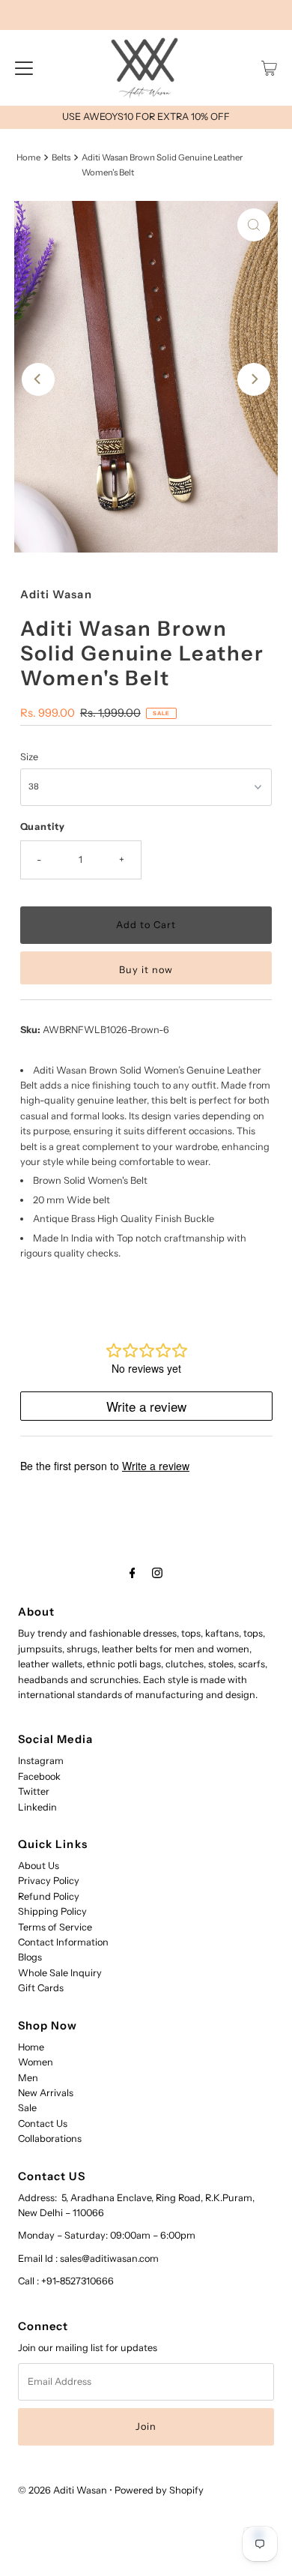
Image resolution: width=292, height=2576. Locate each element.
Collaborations (50, 2139)
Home (28, 157)
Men (28, 2078)
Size (29, 757)
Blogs (30, 1957)
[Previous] (38, 379)
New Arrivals (46, 2093)
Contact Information (63, 1942)
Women (36, 2062)
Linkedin (37, 1807)
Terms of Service (55, 1927)
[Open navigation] (24, 68)
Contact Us (43, 2124)
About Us (39, 1866)
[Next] (254, 379)
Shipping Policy (52, 1911)
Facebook (39, 1776)
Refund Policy (49, 1896)
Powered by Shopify (159, 2490)
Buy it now (146, 970)
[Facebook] (133, 1573)
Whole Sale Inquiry (60, 1973)
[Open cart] (269, 68)
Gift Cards (41, 1988)
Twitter (34, 1791)
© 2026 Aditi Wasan (63, 2490)
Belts (61, 157)
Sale (27, 2108)
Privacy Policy (49, 1881)
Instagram (41, 1761)
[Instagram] (157, 1573)
